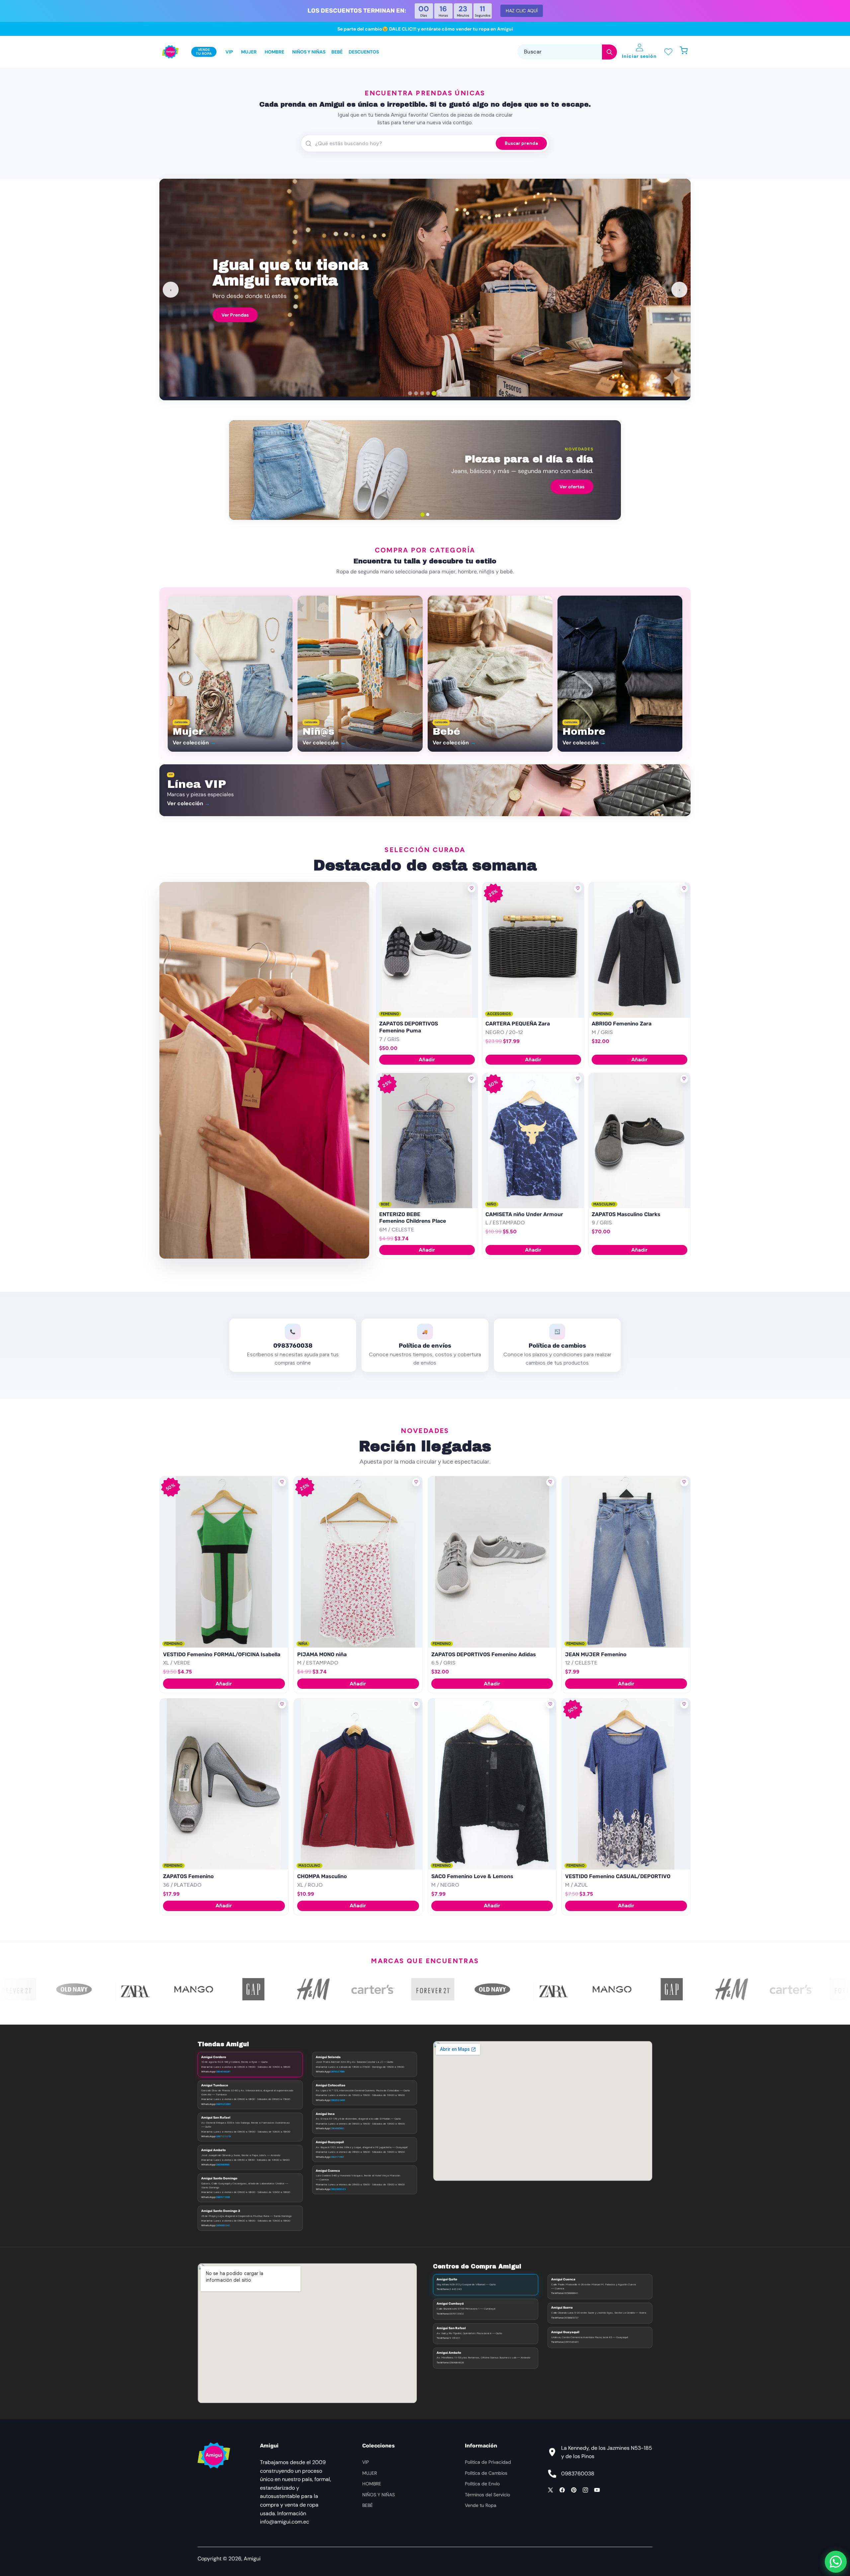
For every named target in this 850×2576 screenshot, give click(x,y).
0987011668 (223, 2197)
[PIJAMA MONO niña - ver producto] (358, 1562)
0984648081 (223, 2071)
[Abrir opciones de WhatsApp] (836, 2562)
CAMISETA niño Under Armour (524, 1214)
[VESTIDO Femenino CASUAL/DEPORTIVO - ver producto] (626, 1784)
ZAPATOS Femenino (188, 1876)
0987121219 (223, 2136)
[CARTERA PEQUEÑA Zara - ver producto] (533, 950)
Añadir (427, 1059)
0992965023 (338, 2189)
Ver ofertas (572, 487)
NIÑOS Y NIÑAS (379, 2495)
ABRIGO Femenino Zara (622, 1024)
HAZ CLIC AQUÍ (522, 11)
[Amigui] (170, 52)
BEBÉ (368, 2505)
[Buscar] (609, 52)
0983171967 (337, 2157)
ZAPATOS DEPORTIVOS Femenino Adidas (484, 1654)
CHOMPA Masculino (322, 1876)
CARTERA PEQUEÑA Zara (518, 1024)
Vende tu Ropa (481, 2505)
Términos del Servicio (487, 2495)
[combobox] (567, 52)
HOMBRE (372, 2484)
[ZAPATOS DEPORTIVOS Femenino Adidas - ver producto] (492, 1562)
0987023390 (223, 2104)
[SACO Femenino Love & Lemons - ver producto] (492, 1784)
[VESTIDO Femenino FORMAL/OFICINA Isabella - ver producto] (224, 1562)
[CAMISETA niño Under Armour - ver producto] (533, 1141)
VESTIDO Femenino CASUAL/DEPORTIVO (618, 1876)
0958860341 (223, 2225)
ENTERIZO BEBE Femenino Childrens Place (413, 1218)
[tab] (410, 393)
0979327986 (338, 2071)
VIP (366, 2462)
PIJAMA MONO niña (322, 1654)
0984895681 (337, 2128)
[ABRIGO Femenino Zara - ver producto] (639, 950)
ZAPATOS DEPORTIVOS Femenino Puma (409, 1027)
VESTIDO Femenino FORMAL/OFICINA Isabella (222, 1654)
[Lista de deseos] (668, 52)
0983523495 (338, 2100)
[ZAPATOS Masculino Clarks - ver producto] (639, 1141)
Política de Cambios (486, 2473)
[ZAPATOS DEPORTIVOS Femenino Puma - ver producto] (427, 950)
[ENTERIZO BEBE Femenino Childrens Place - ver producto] (427, 1141)
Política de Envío (482, 2484)
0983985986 (223, 2164)
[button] (687, 52)
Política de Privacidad (488, 2462)
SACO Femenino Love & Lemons (472, 1876)
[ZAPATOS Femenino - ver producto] (224, 1784)
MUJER (370, 2473)
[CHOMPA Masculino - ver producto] (358, 1784)
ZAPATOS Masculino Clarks (626, 1214)
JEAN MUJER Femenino (596, 1654)
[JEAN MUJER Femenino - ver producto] (626, 1562)
